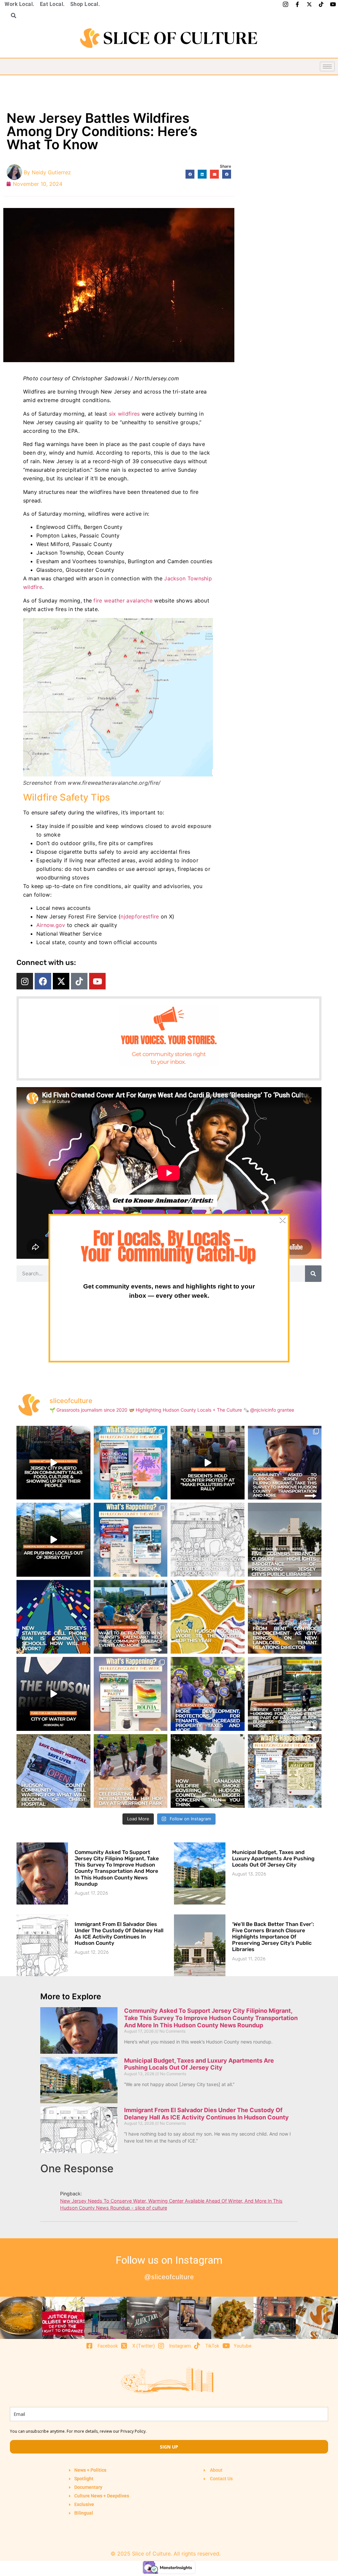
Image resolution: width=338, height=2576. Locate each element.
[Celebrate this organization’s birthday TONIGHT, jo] (131, 1694)
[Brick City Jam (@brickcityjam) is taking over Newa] (131, 1771)
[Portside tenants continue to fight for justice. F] (285, 1617)
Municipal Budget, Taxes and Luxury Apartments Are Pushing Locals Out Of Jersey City (273, 1858)
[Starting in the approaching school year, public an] (53, 1617)
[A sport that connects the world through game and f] (208, 1617)
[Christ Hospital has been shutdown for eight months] (53, 1771)
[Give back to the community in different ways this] (131, 1617)
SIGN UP (169, 2447)
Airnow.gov (51, 925)
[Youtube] (97, 981)
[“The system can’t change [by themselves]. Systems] (53, 1540)
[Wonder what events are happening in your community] (131, 1463)
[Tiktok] (79, 981)
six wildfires (124, 414)
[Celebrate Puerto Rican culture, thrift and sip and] (131, 1540)
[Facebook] (43, 981)
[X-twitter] (61, 981)
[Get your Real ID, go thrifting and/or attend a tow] (285, 1771)
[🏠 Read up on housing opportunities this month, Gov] (208, 1694)
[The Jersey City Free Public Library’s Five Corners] (285, 1540)
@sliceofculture (169, 2277)
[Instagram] (25, 981)
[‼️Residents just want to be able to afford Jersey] (208, 1463)
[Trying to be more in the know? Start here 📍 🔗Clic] (285, 1463)
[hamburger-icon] (327, 67)
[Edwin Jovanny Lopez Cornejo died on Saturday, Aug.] (208, 1540)
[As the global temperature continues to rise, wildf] (208, 1771)
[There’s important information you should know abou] (285, 1694)
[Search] (313, 1274)
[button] (11, 16)
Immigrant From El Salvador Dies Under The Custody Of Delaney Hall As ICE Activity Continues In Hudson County (119, 1934)
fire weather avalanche (124, 601)
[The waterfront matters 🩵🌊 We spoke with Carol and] (53, 1694)
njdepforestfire (140, 916)
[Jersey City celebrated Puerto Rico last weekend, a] (53, 1463)
